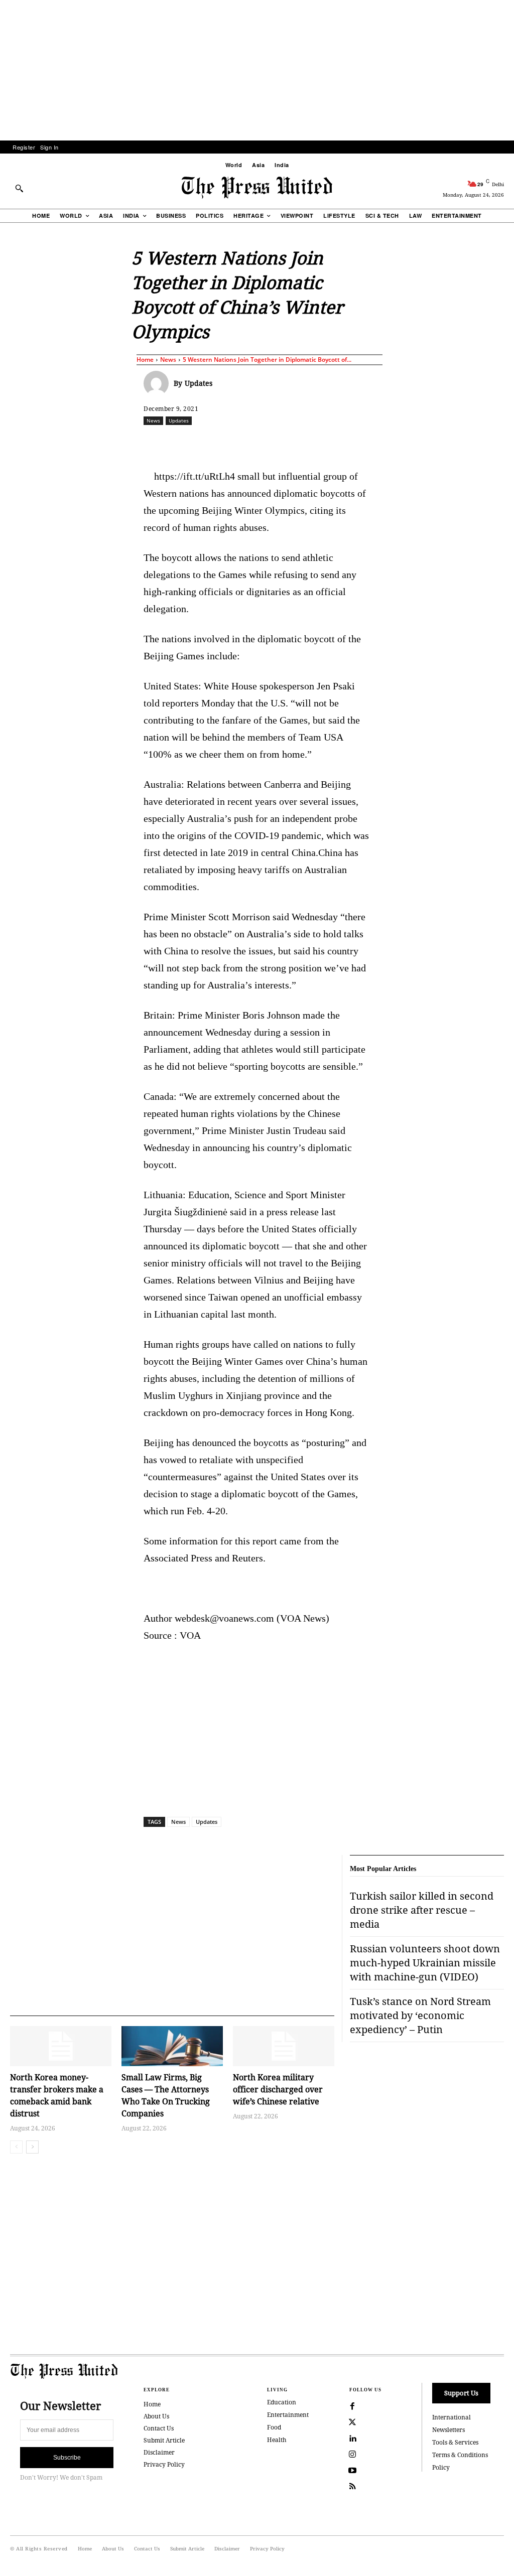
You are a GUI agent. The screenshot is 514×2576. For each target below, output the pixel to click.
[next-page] (32, 2147)
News (168, 360)
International (452, 2417)
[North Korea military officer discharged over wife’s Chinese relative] (284, 2046)
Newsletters (448, 2430)
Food (274, 2427)
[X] (237, 443)
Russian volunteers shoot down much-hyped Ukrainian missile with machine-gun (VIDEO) (425, 1963)
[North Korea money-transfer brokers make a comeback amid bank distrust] (61, 2046)
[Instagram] (352, 2455)
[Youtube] (352, 2471)
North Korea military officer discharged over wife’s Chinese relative (278, 2089)
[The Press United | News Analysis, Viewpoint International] (257, 188)
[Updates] (159, 383)
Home (145, 360)
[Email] (353, 443)
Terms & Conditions (460, 2455)
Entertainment (288, 2415)
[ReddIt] (261, 443)
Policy (441, 2467)
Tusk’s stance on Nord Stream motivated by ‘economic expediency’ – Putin (420, 2015)
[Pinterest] (330, 443)
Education (282, 2402)
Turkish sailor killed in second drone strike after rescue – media (422, 1910)
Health (277, 2440)
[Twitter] (352, 2422)
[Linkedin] (307, 443)
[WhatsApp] (284, 443)
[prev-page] (16, 2147)
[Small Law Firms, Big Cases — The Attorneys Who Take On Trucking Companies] (172, 2046)
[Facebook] (214, 443)
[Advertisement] (257, 70)
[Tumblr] (376, 443)
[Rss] (352, 2487)
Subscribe (67, 2458)
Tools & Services (455, 2442)
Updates (199, 383)
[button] (19, 188)
